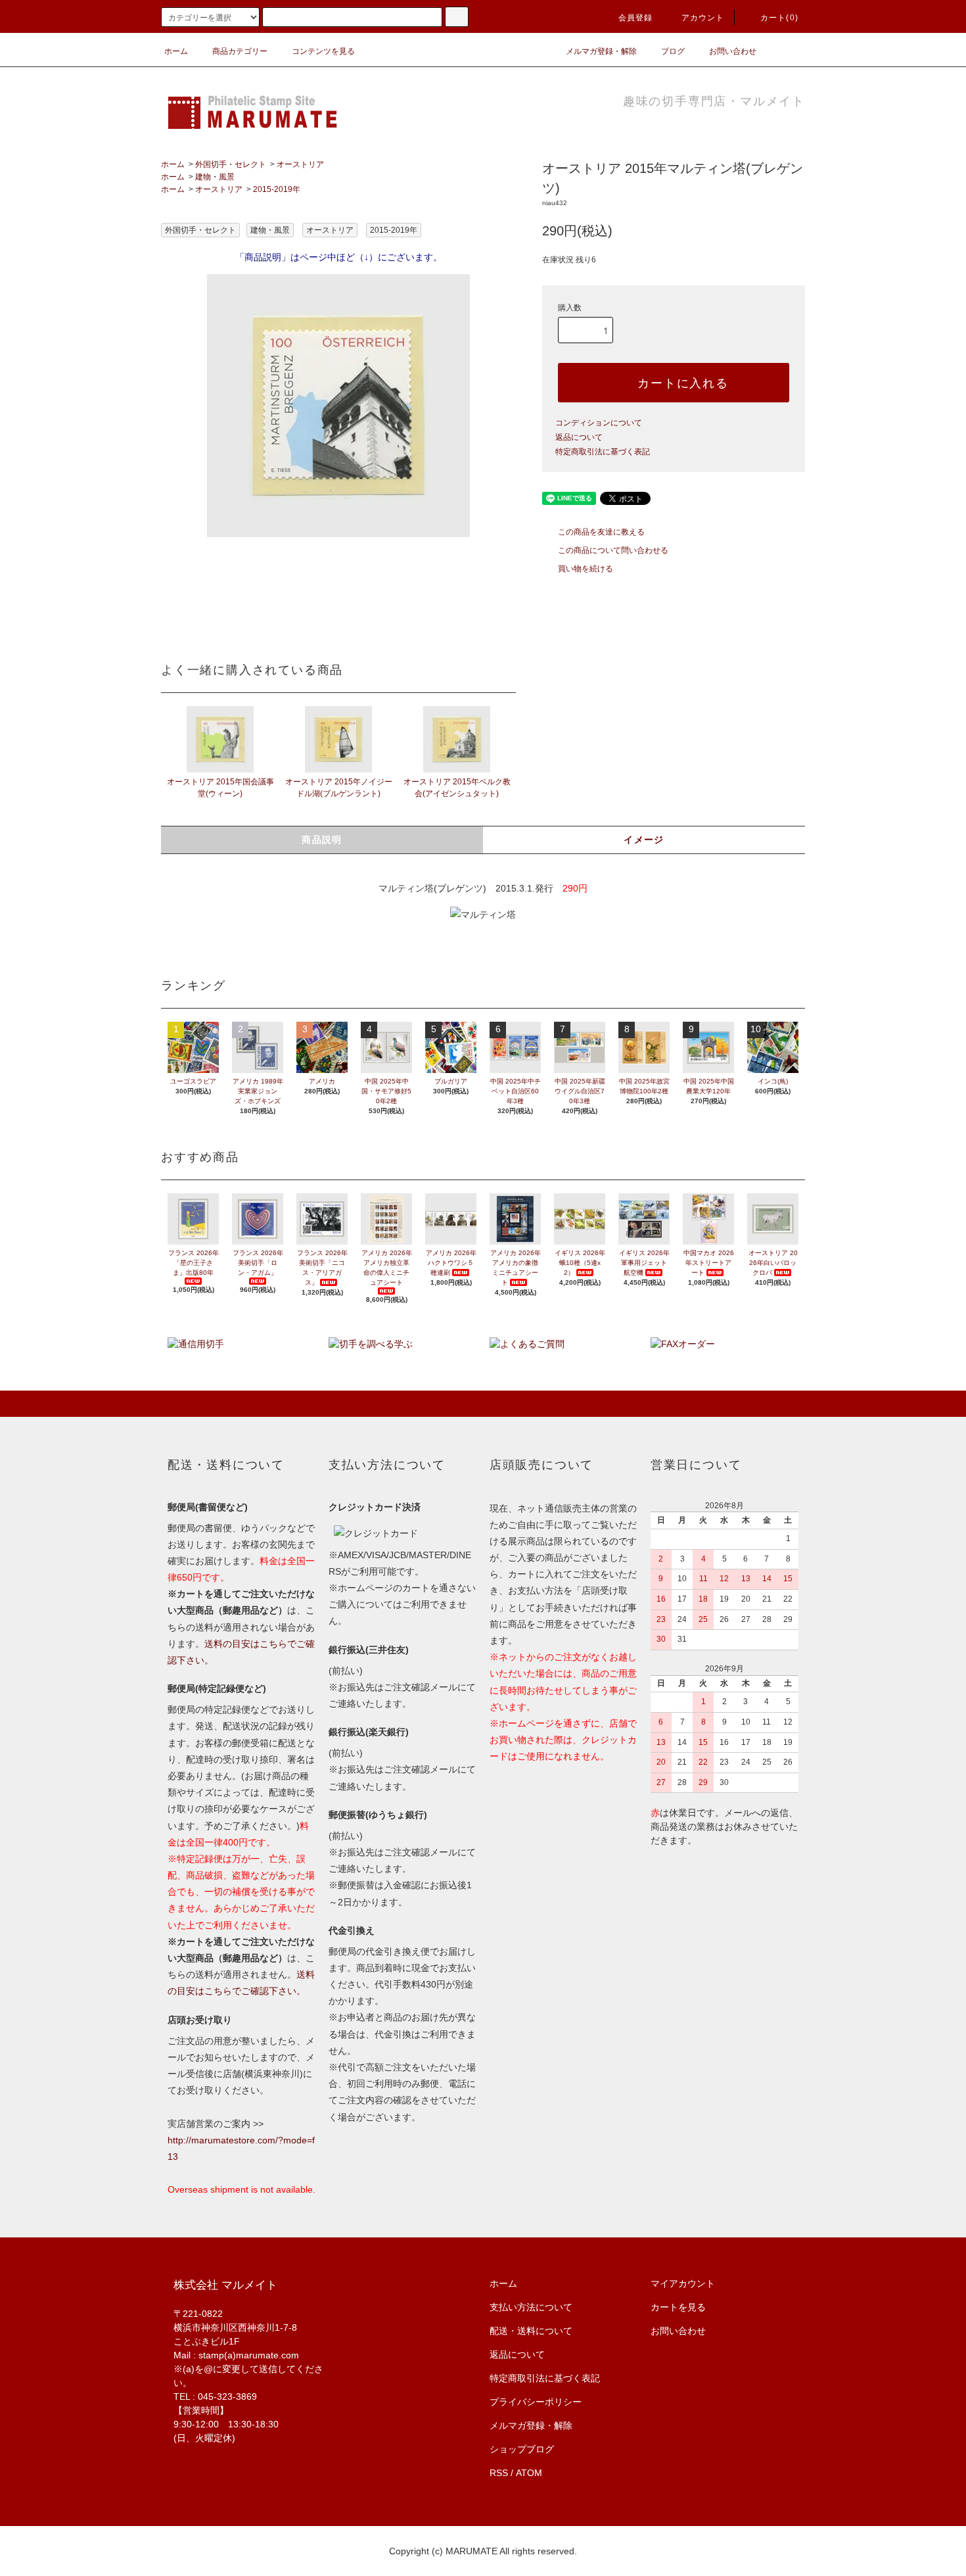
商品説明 (322, 840)
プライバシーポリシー (536, 2402)
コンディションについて (599, 423)
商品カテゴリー (240, 51)
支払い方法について (531, 2307)
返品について (579, 437)
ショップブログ (522, 2449)
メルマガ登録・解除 (601, 51)
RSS (499, 2473)
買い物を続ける (586, 569)
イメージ (644, 840)
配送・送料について (531, 2331)
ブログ (673, 51)
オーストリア (300, 164)
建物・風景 (215, 177)
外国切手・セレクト (231, 164)
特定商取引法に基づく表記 (603, 452)
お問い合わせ (733, 51)
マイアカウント (683, 2283)
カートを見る (678, 2307)
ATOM (529, 2473)
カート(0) (779, 18)
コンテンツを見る (323, 51)
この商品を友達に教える (601, 532)
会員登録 (636, 18)
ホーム (176, 51)
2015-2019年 (277, 189)
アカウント (703, 18)
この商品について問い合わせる (613, 550)
